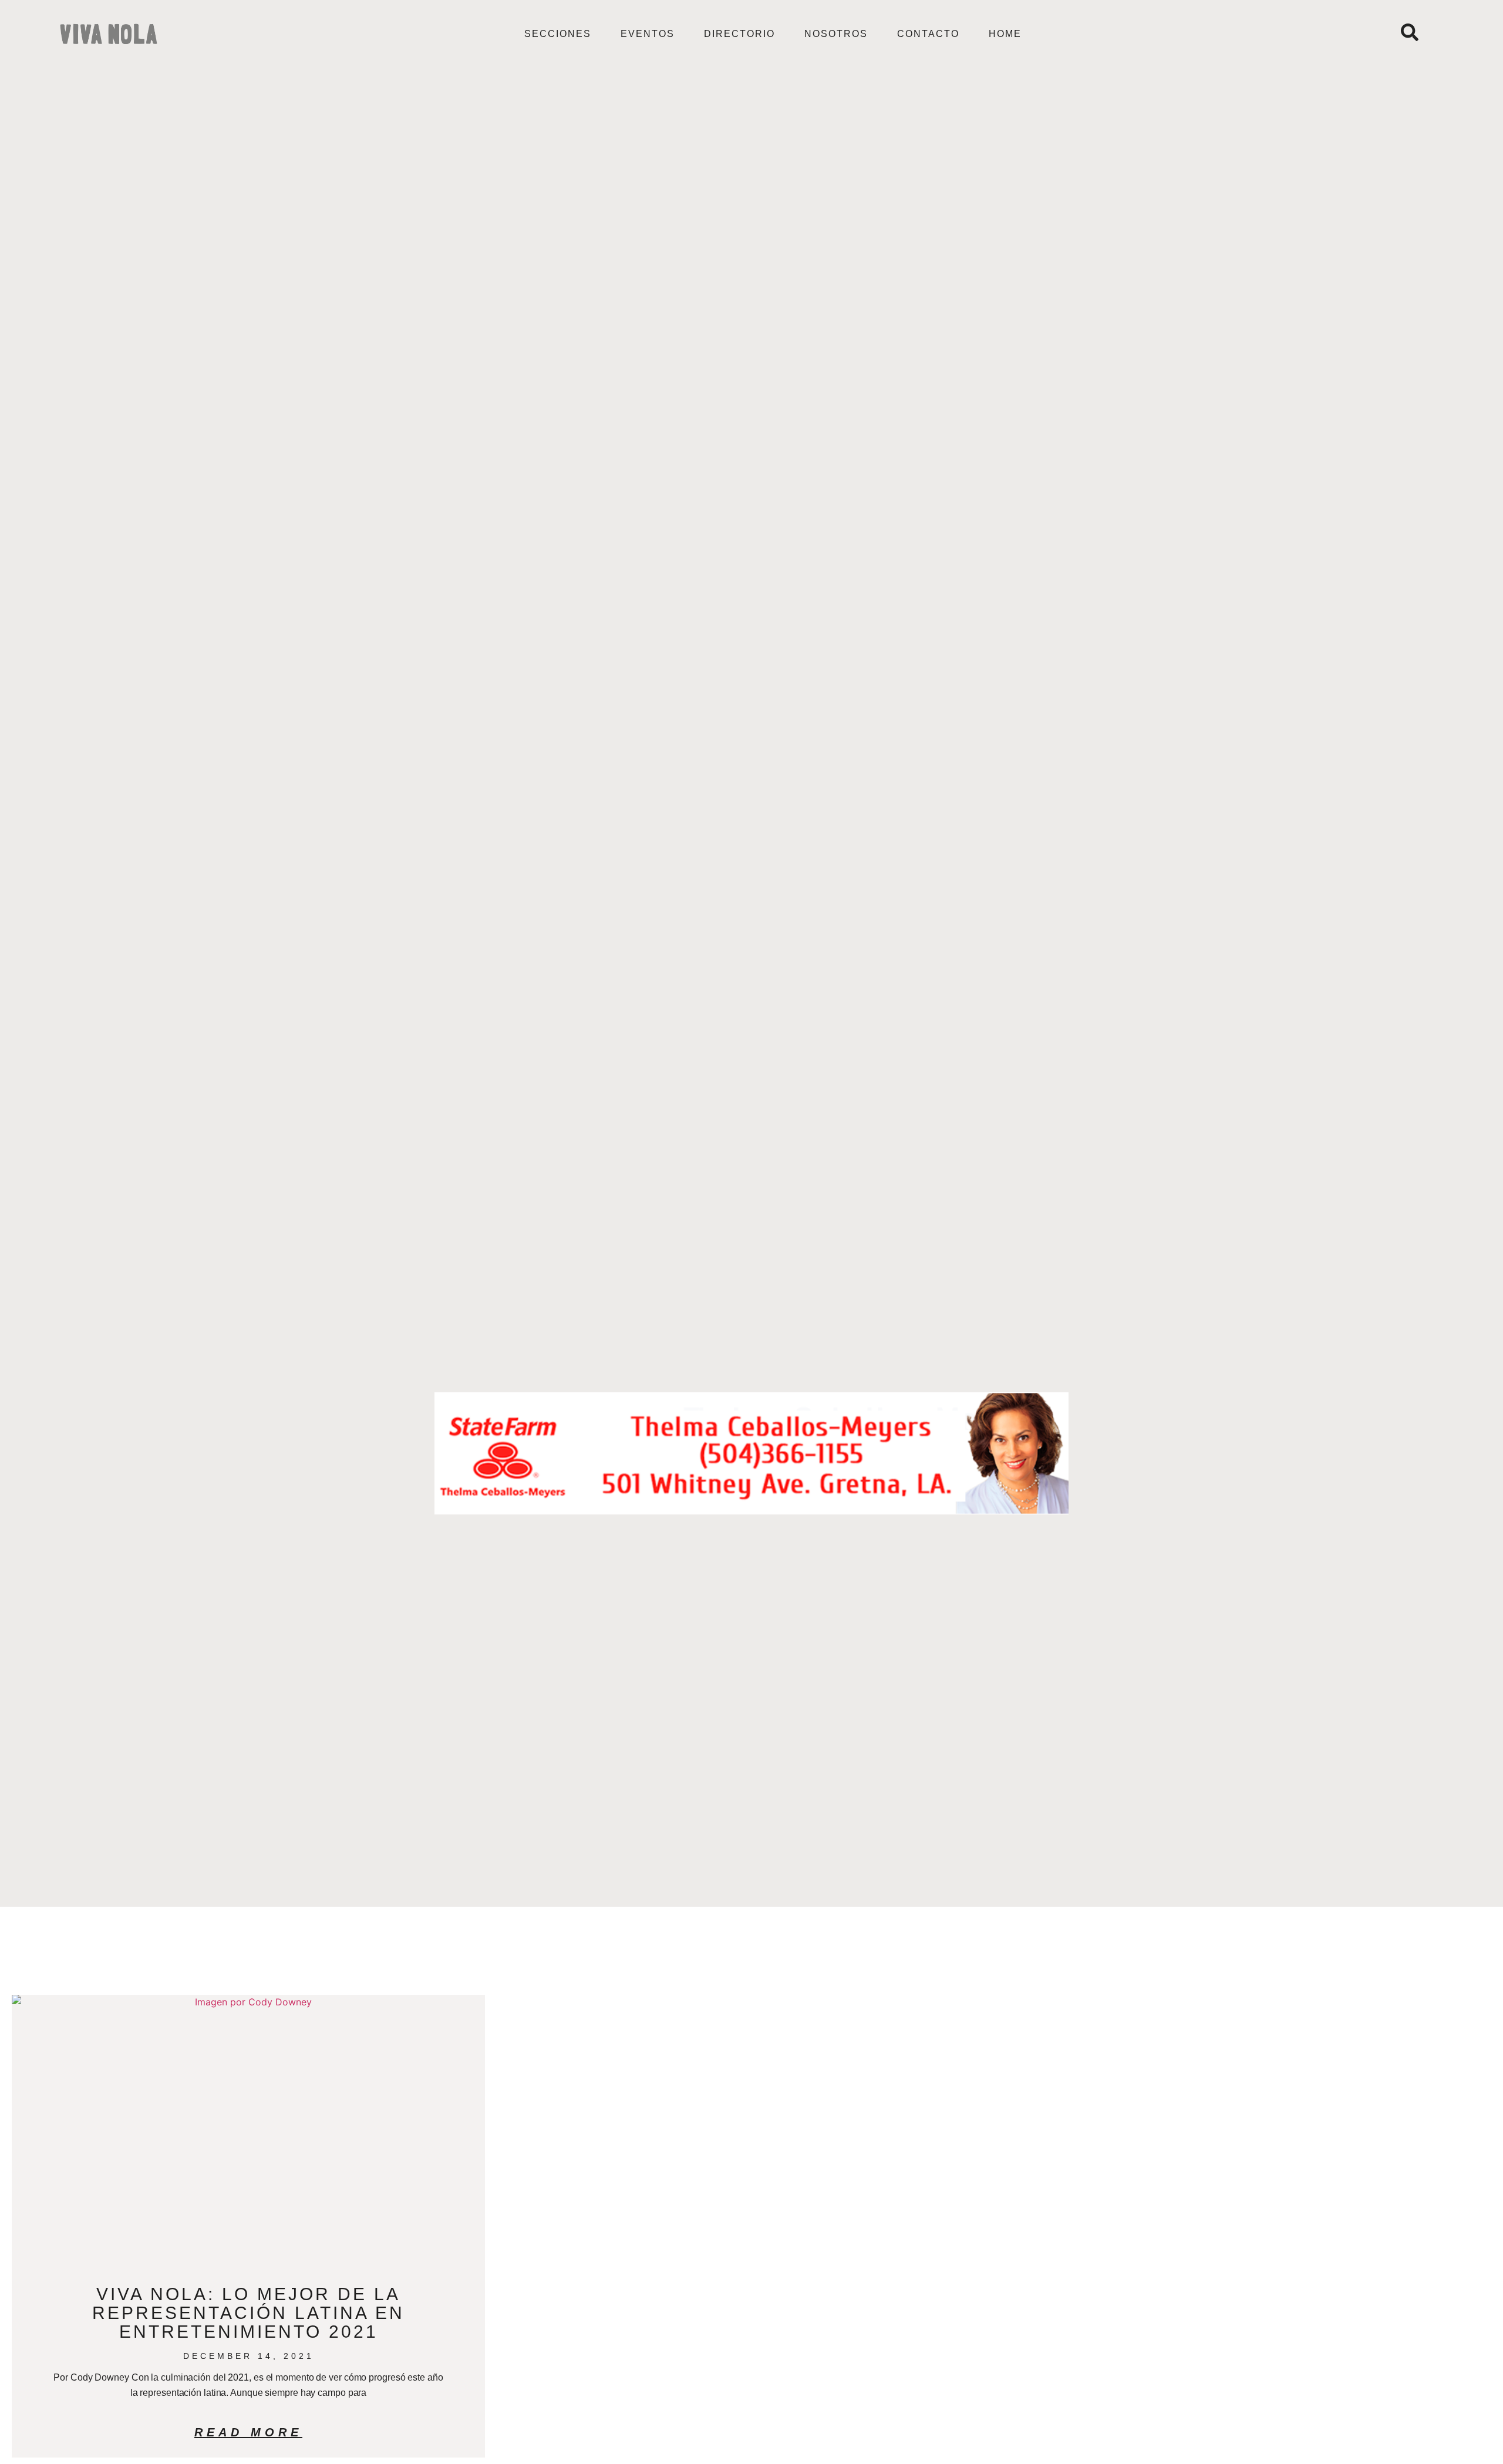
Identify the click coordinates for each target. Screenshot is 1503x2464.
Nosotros (836, 34)
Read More (248, 2432)
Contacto (928, 34)
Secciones (558, 34)
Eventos (648, 34)
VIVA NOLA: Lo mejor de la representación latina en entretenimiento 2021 (248, 2313)
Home (1005, 34)
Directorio (739, 34)
